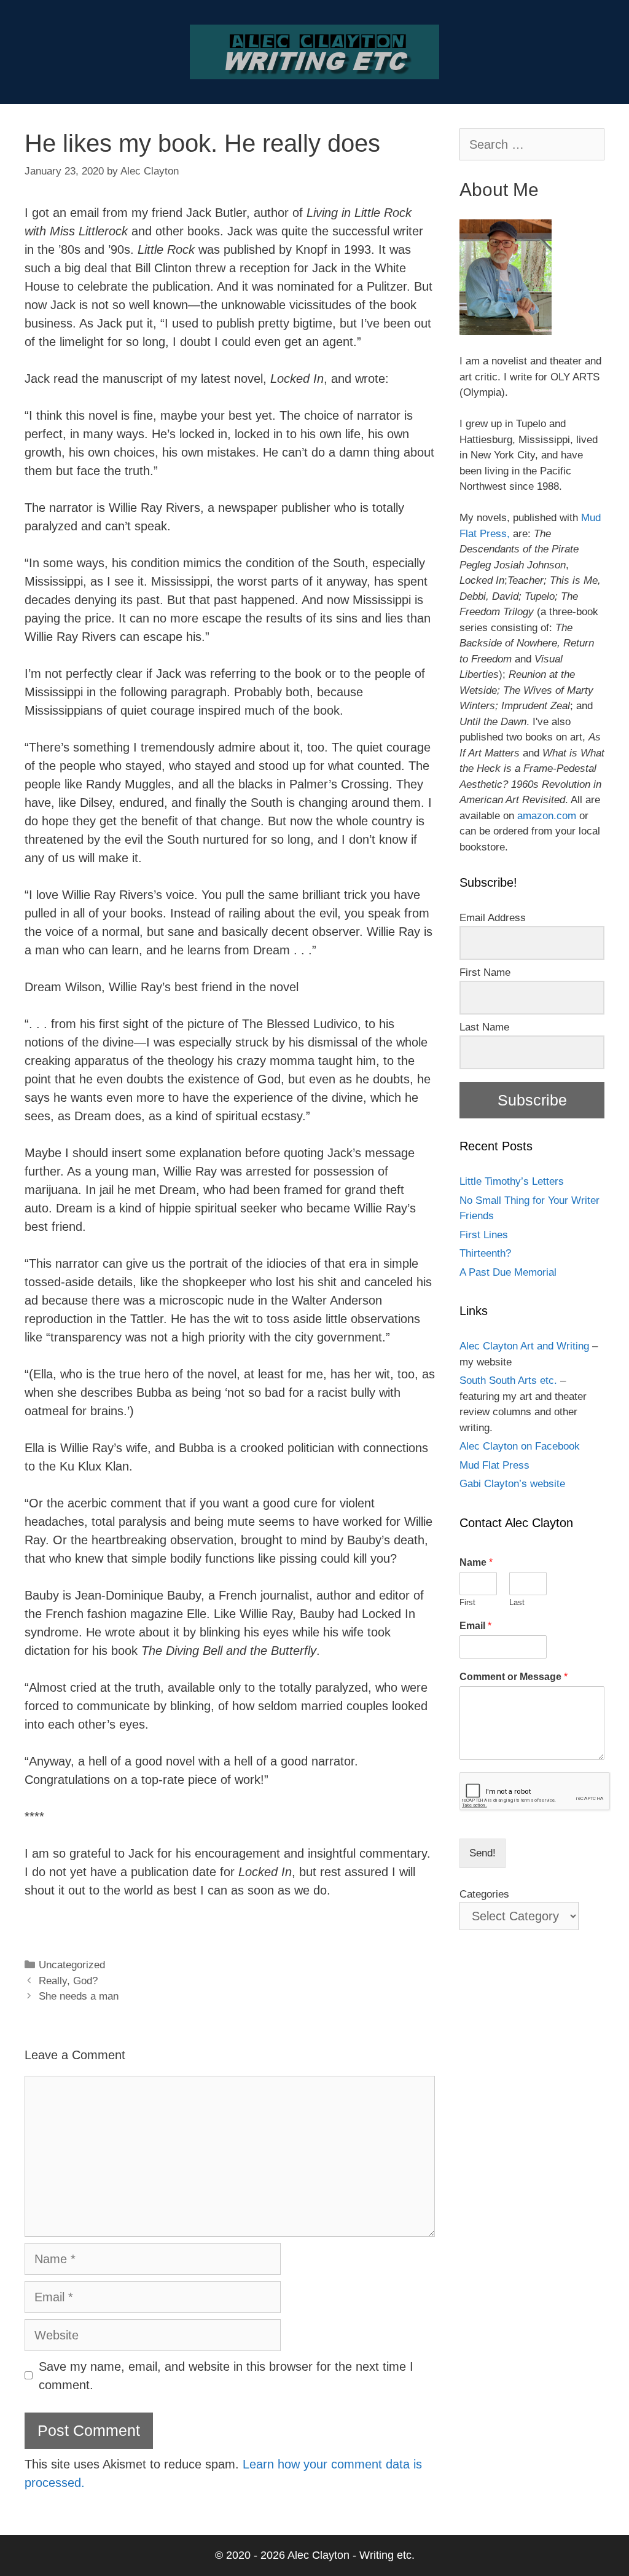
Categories (484, 1894)
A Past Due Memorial (508, 1272)
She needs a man (79, 1996)
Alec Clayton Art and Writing (524, 1346)
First (467, 1602)
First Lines (484, 1235)
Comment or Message (514, 1677)
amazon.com (547, 816)
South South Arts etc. (508, 1380)
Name (476, 1562)
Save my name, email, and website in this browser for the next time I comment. (226, 2376)
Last (517, 1602)
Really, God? (68, 1981)
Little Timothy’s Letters (512, 1181)
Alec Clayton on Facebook (520, 1446)
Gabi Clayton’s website (512, 1484)
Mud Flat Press (494, 1465)
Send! (482, 1853)
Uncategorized (72, 1965)
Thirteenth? (485, 1253)
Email (475, 1626)
